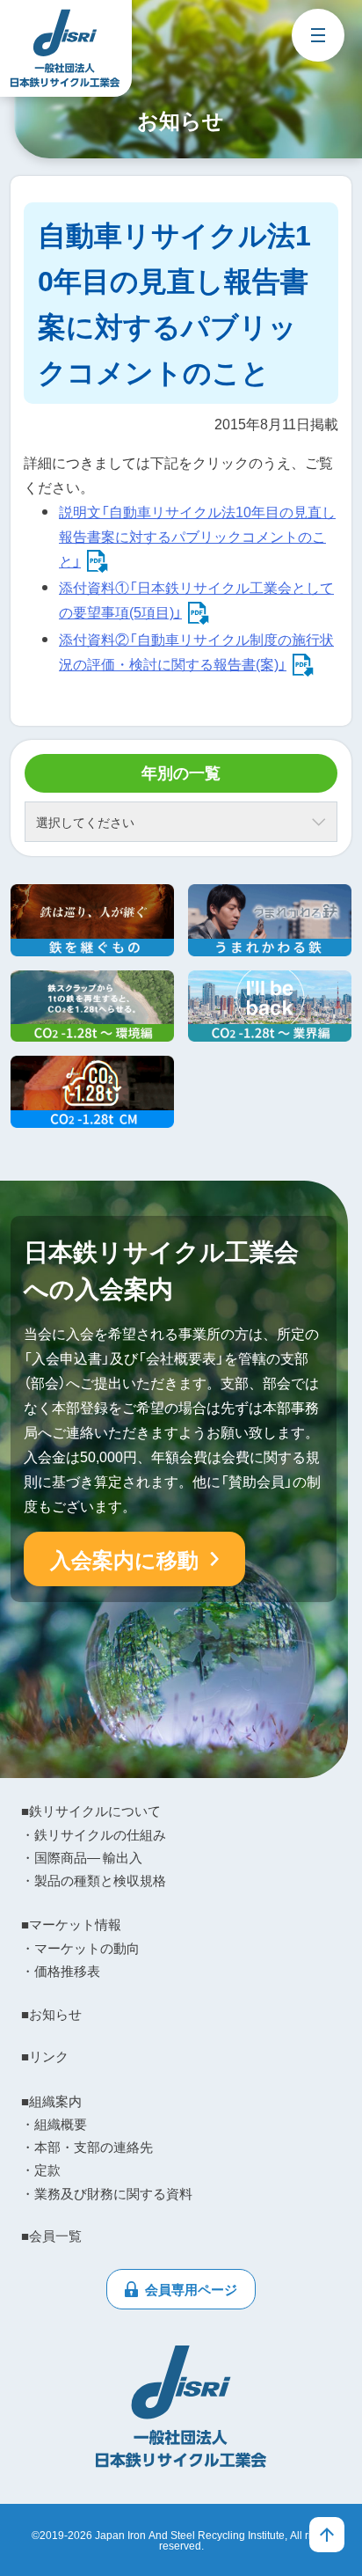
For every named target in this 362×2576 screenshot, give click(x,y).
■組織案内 (51, 2101)
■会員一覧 (51, 2236)
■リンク (45, 2056)
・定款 (41, 2170)
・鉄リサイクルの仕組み (94, 1834)
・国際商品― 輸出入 (82, 1857)
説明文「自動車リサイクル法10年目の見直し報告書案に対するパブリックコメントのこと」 (197, 536)
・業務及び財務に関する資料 (107, 2193)
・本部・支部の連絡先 (87, 2147)
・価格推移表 (61, 1971)
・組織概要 (54, 2124)
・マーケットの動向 (80, 1948)
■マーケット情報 (71, 1924)
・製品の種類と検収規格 (94, 1880)
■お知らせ (51, 2014)
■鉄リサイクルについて (91, 1811)
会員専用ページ (191, 2289)
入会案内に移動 (124, 1559)
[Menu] (318, 35)
